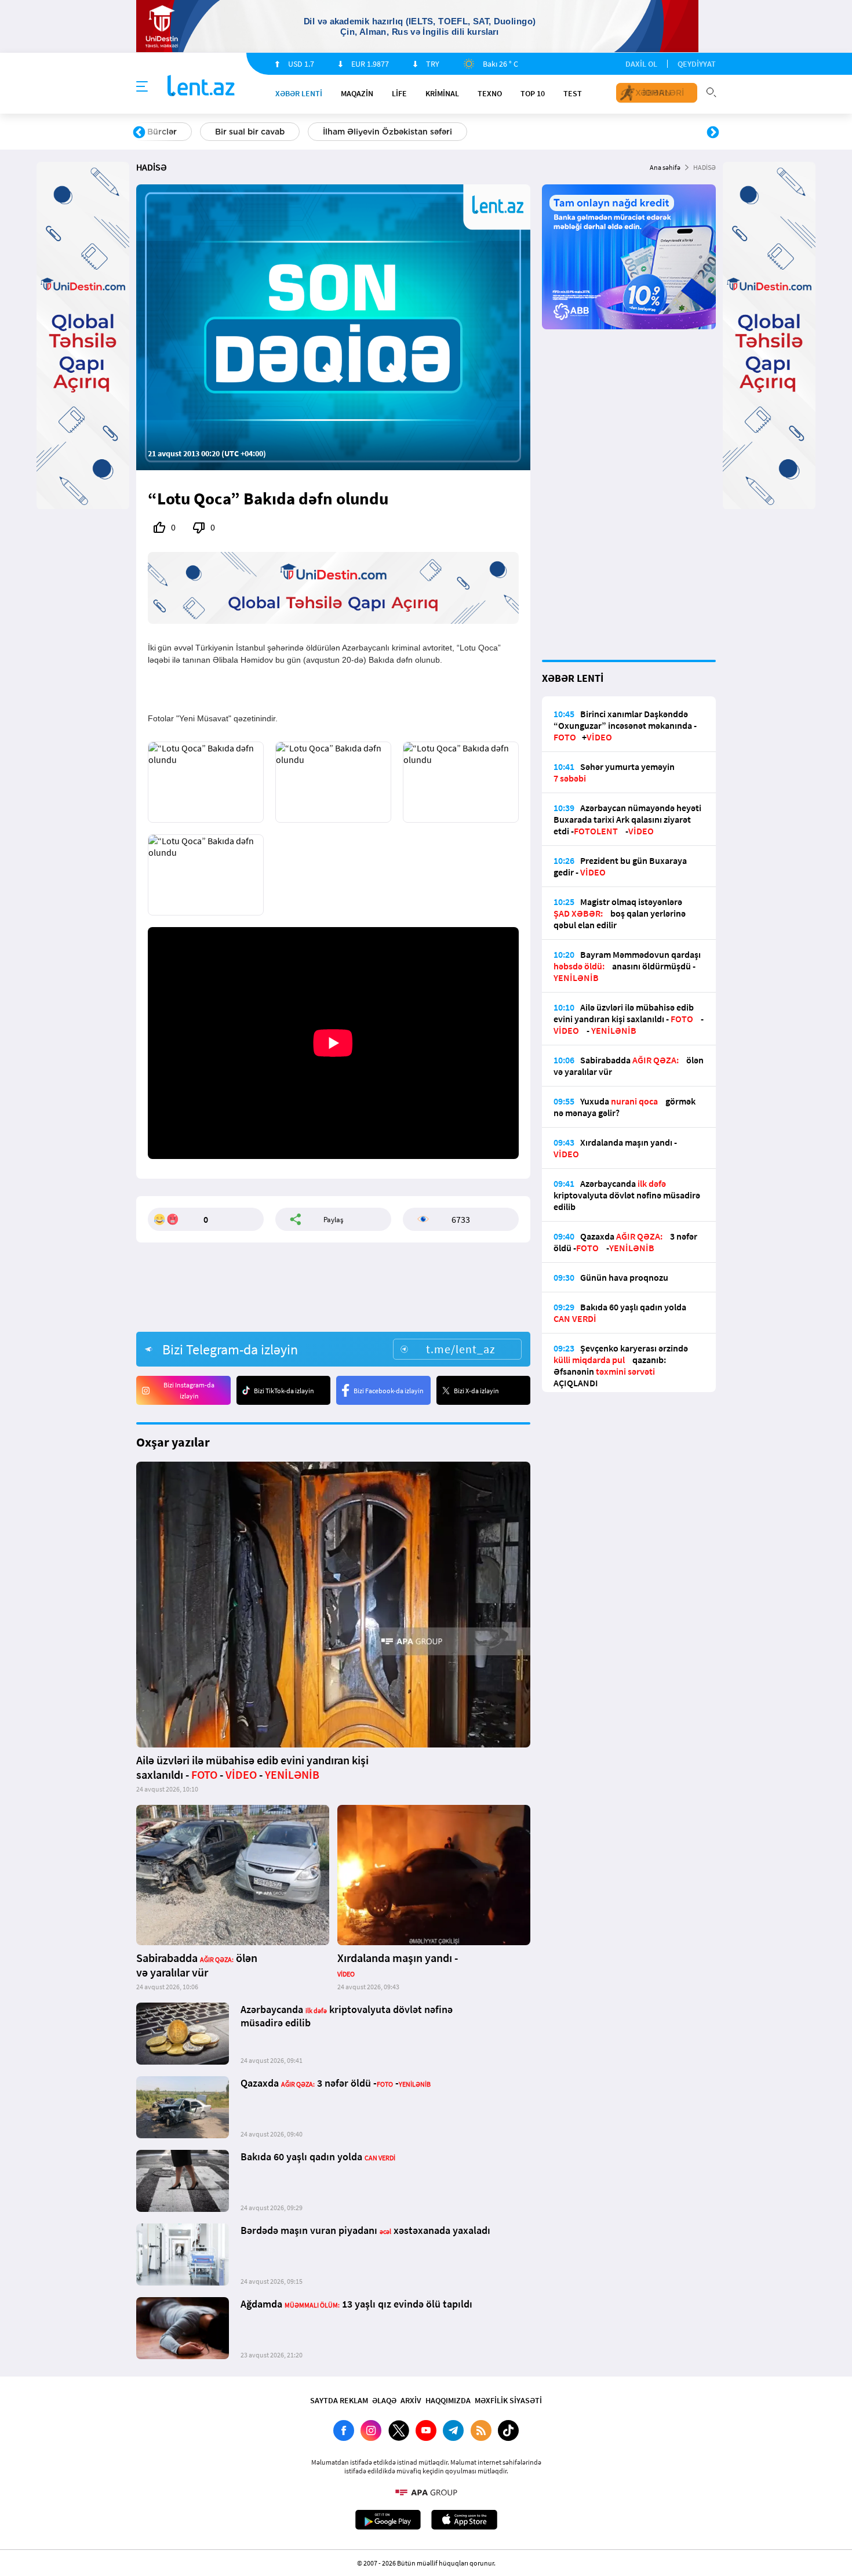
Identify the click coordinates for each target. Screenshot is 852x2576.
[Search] (711, 91)
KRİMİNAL (442, 93)
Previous (139, 133)
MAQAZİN (357, 93)
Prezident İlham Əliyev (639, 132)
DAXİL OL (641, 64)
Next (713, 133)
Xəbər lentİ (299, 93)
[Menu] (142, 87)
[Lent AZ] (201, 87)
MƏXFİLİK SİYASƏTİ (508, 2400)
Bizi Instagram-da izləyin (189, 1390)
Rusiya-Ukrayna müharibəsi (278, 132)
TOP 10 (533, 93)
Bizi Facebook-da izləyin (389, 1391)
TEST (573, 93)
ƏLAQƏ (384, 2400)
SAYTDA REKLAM (339, 2400)
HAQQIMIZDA (448, 2400)
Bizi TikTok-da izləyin (284, 1391)
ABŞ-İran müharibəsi (414, 132)
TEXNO (490, 93)
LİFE (399, 93)
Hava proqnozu (525, 132)
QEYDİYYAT (697, 64)
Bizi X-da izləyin (476, 1391)
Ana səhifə (665, 167)
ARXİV (411, 2400)
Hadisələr (166, 132)
